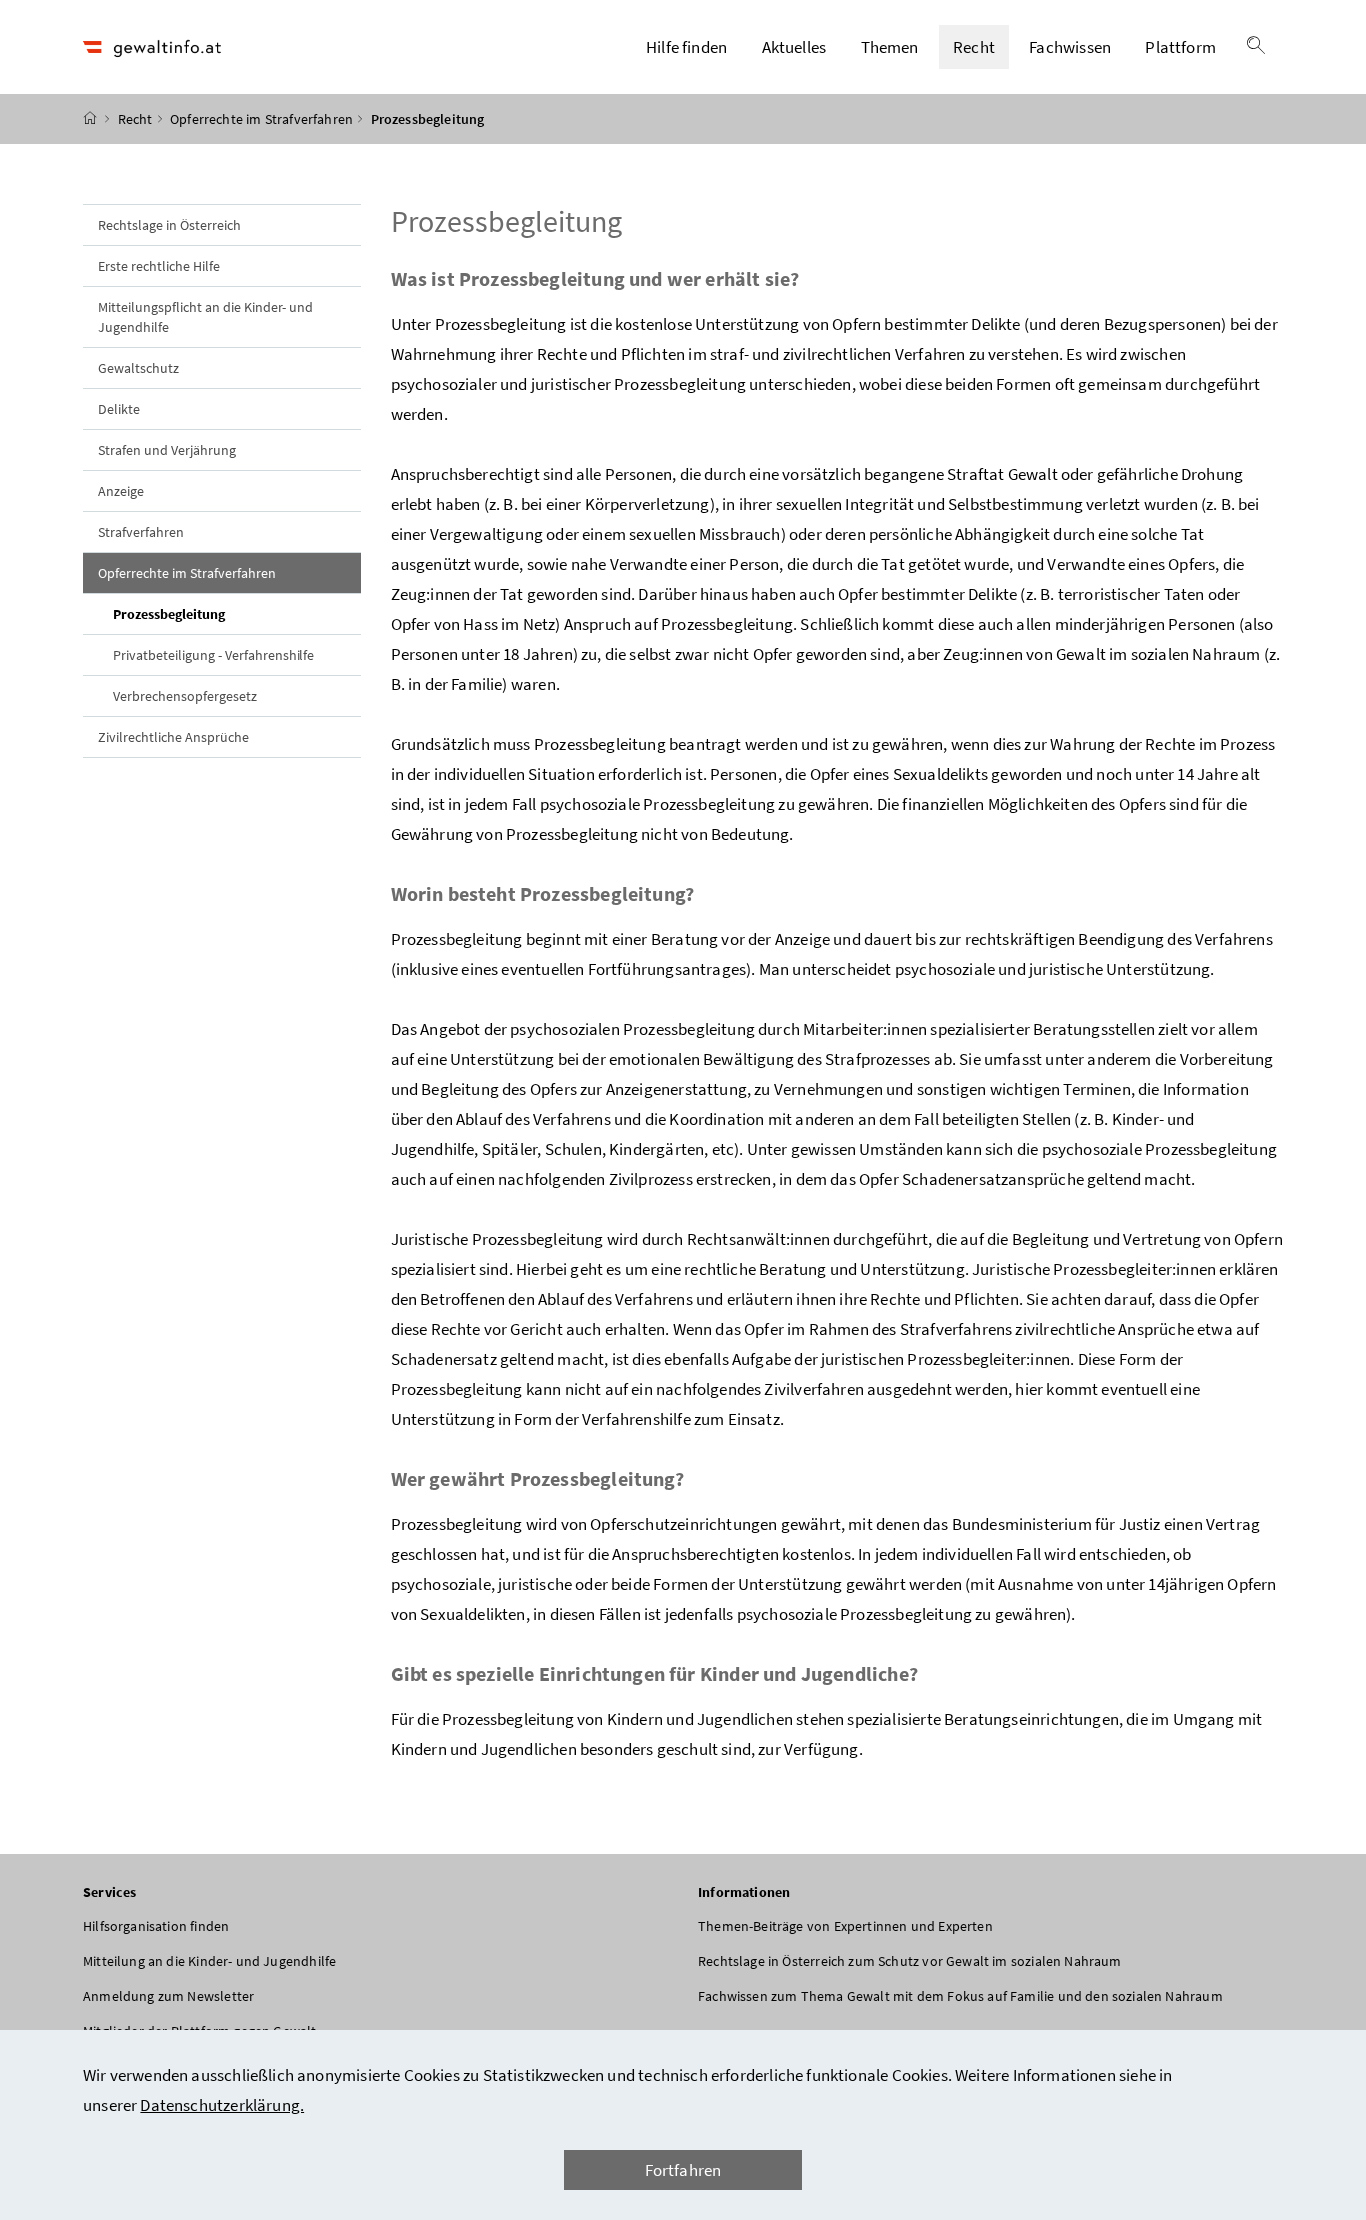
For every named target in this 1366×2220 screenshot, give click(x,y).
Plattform (1180, 47)
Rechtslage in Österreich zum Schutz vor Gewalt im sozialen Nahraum (910, 1961)
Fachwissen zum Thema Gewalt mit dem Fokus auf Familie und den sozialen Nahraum (960, 1996)
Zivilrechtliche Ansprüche (173, 737)
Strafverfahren (141, 532)
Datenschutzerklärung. (222, 2105)
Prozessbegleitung (215, 613)
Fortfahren (683, 2170)
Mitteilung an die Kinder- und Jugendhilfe (209, 1961)
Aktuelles (794, 47)
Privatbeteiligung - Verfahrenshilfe (213, 655)
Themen (890, 47)
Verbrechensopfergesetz (185, 696)
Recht (974, 47)
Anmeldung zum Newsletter (168, 1996)
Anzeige (121, 491)
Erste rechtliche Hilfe (159, 266)
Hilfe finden (686, 47)
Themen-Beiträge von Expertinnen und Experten (845, 1926)
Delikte (119, 409)
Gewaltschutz (138, 368)
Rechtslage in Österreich (169, 225)
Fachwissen (1070, 47)
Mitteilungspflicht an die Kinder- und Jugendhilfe (205, 317)
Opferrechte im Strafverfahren (261, 119)
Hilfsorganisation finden (156, 1926)
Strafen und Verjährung (167, 450)
